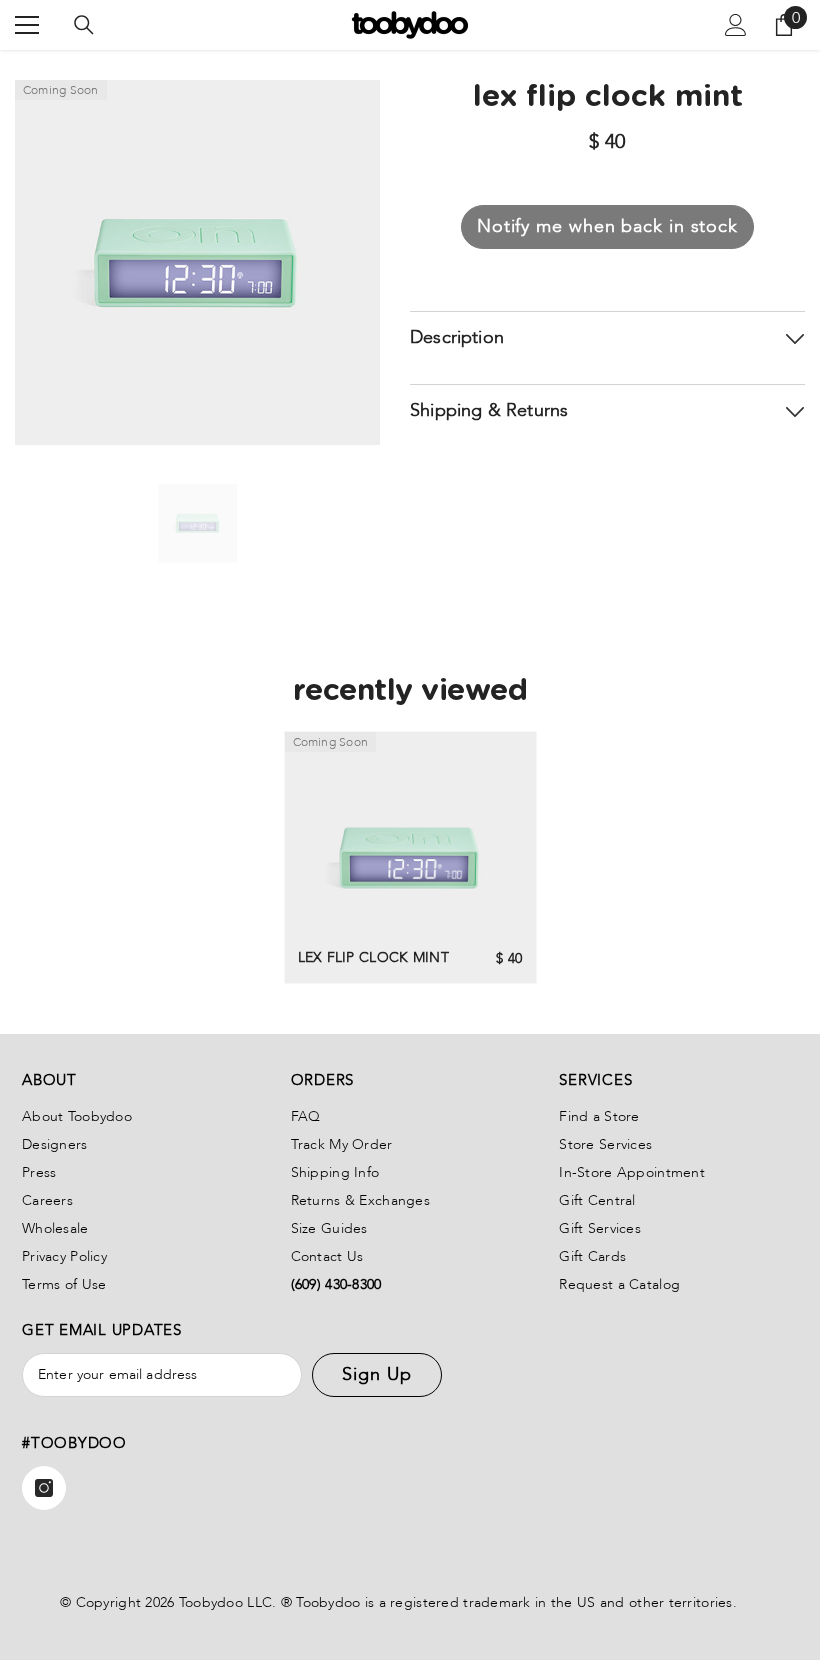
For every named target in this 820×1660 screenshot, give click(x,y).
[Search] (84, 25)
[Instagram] (44, 1488)
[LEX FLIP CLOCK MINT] (410, 857)
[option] (197, 523)
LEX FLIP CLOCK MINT (373, 957)
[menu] (27, 25)
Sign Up (376, 1374)
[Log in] (736, 25)
